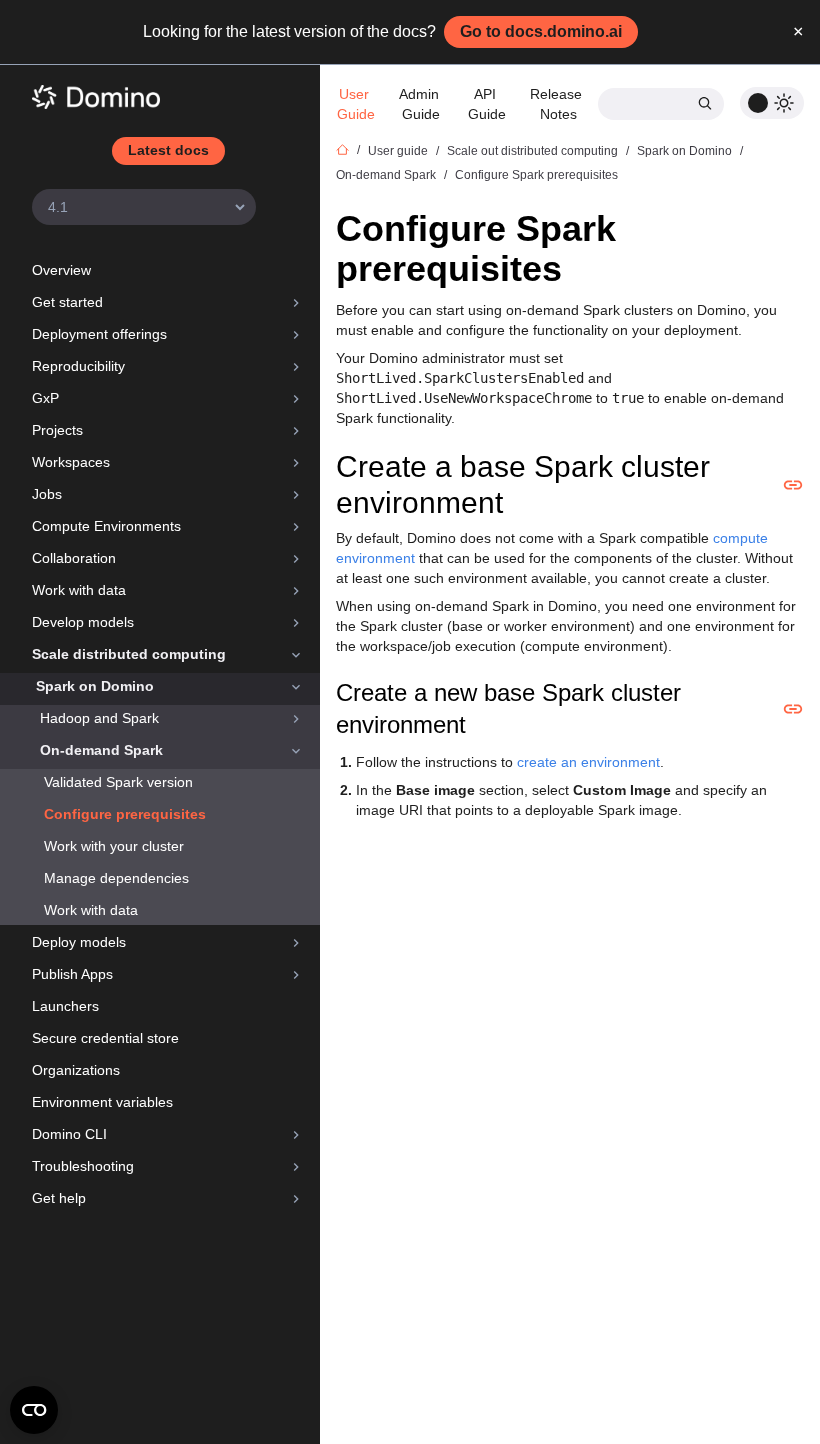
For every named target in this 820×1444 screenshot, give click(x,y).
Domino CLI (69, 1134)
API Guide (487, 104)
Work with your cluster (114, 846)
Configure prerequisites (125, 814)
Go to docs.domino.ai (541, 31)
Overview (61, 270)
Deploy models (79, 942)
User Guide (356, 104)
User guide (398, 151)
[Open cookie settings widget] (34, 1410)
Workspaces (71, 462)
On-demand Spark (101, 750)
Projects (57, 430)
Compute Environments (106, 526)
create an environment (588, 762)
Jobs (47, 494)
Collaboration (74, 558)
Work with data (79, 590)
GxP (45, 398)
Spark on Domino (95, 686)
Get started (67, 302)
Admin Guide (421, 104)
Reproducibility (78, 366)
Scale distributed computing (129, 654)
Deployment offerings (99, 334)
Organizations (76, 1070)
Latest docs (168, 150)
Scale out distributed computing (532, 151)
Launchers (65, 1006)
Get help (59, 1198)
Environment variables (102, 1102)
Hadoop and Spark (99, 718)
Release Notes (558, 104)
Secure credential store (105, 1038)
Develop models (83, 622)
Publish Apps (72, 974)
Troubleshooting (83, 1166)
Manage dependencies (116, 878)
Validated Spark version (118, 782)
